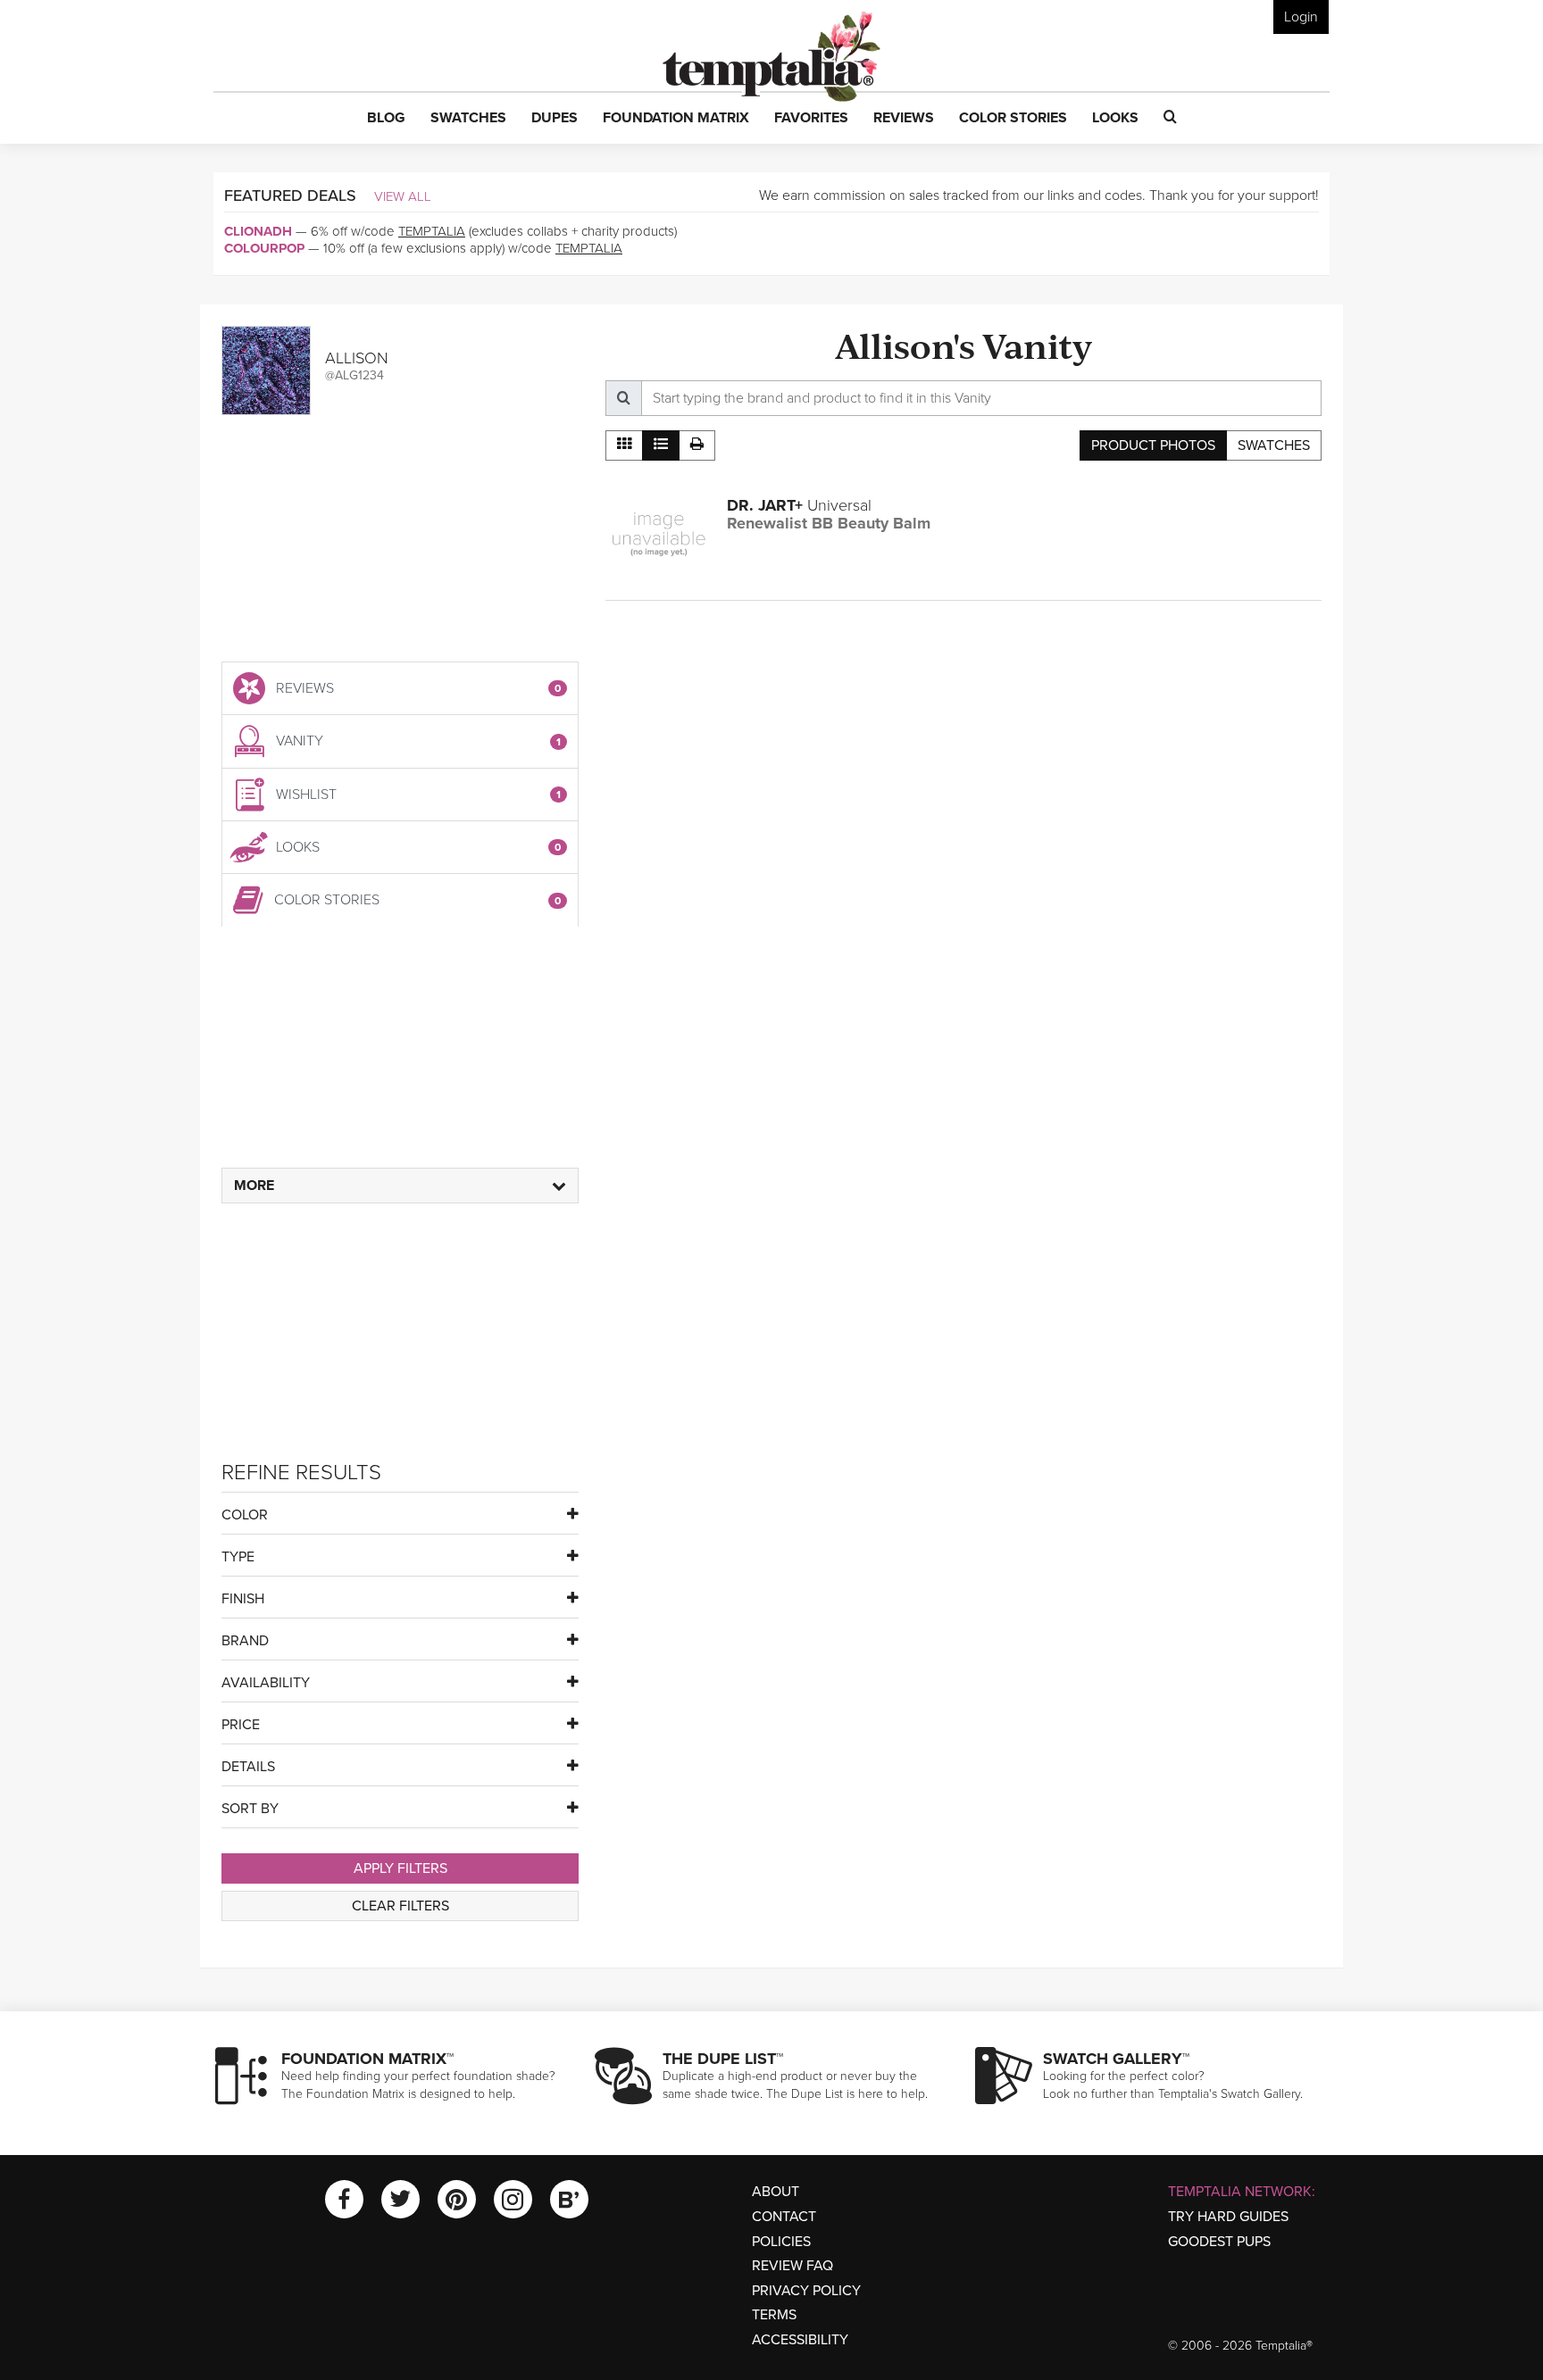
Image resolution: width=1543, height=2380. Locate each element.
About (776, 2192)
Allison (357, 358)
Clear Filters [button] (400, 1906)
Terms (774, 2315)
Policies (781, 2242)
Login (1301, 17)
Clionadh (258, 231)
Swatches (1274, 445)
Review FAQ (792, 2266)
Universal (799, 505)
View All (403, 196)
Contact (784, 2217)
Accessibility (800, 2340)
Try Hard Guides (1228, 2217)
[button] (386, 119)
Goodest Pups (1219, 2242)
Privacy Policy (806, 2291)
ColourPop (264, 248)
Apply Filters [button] (400, 1868)
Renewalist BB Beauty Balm (829, 523)
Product (1153, 445)
